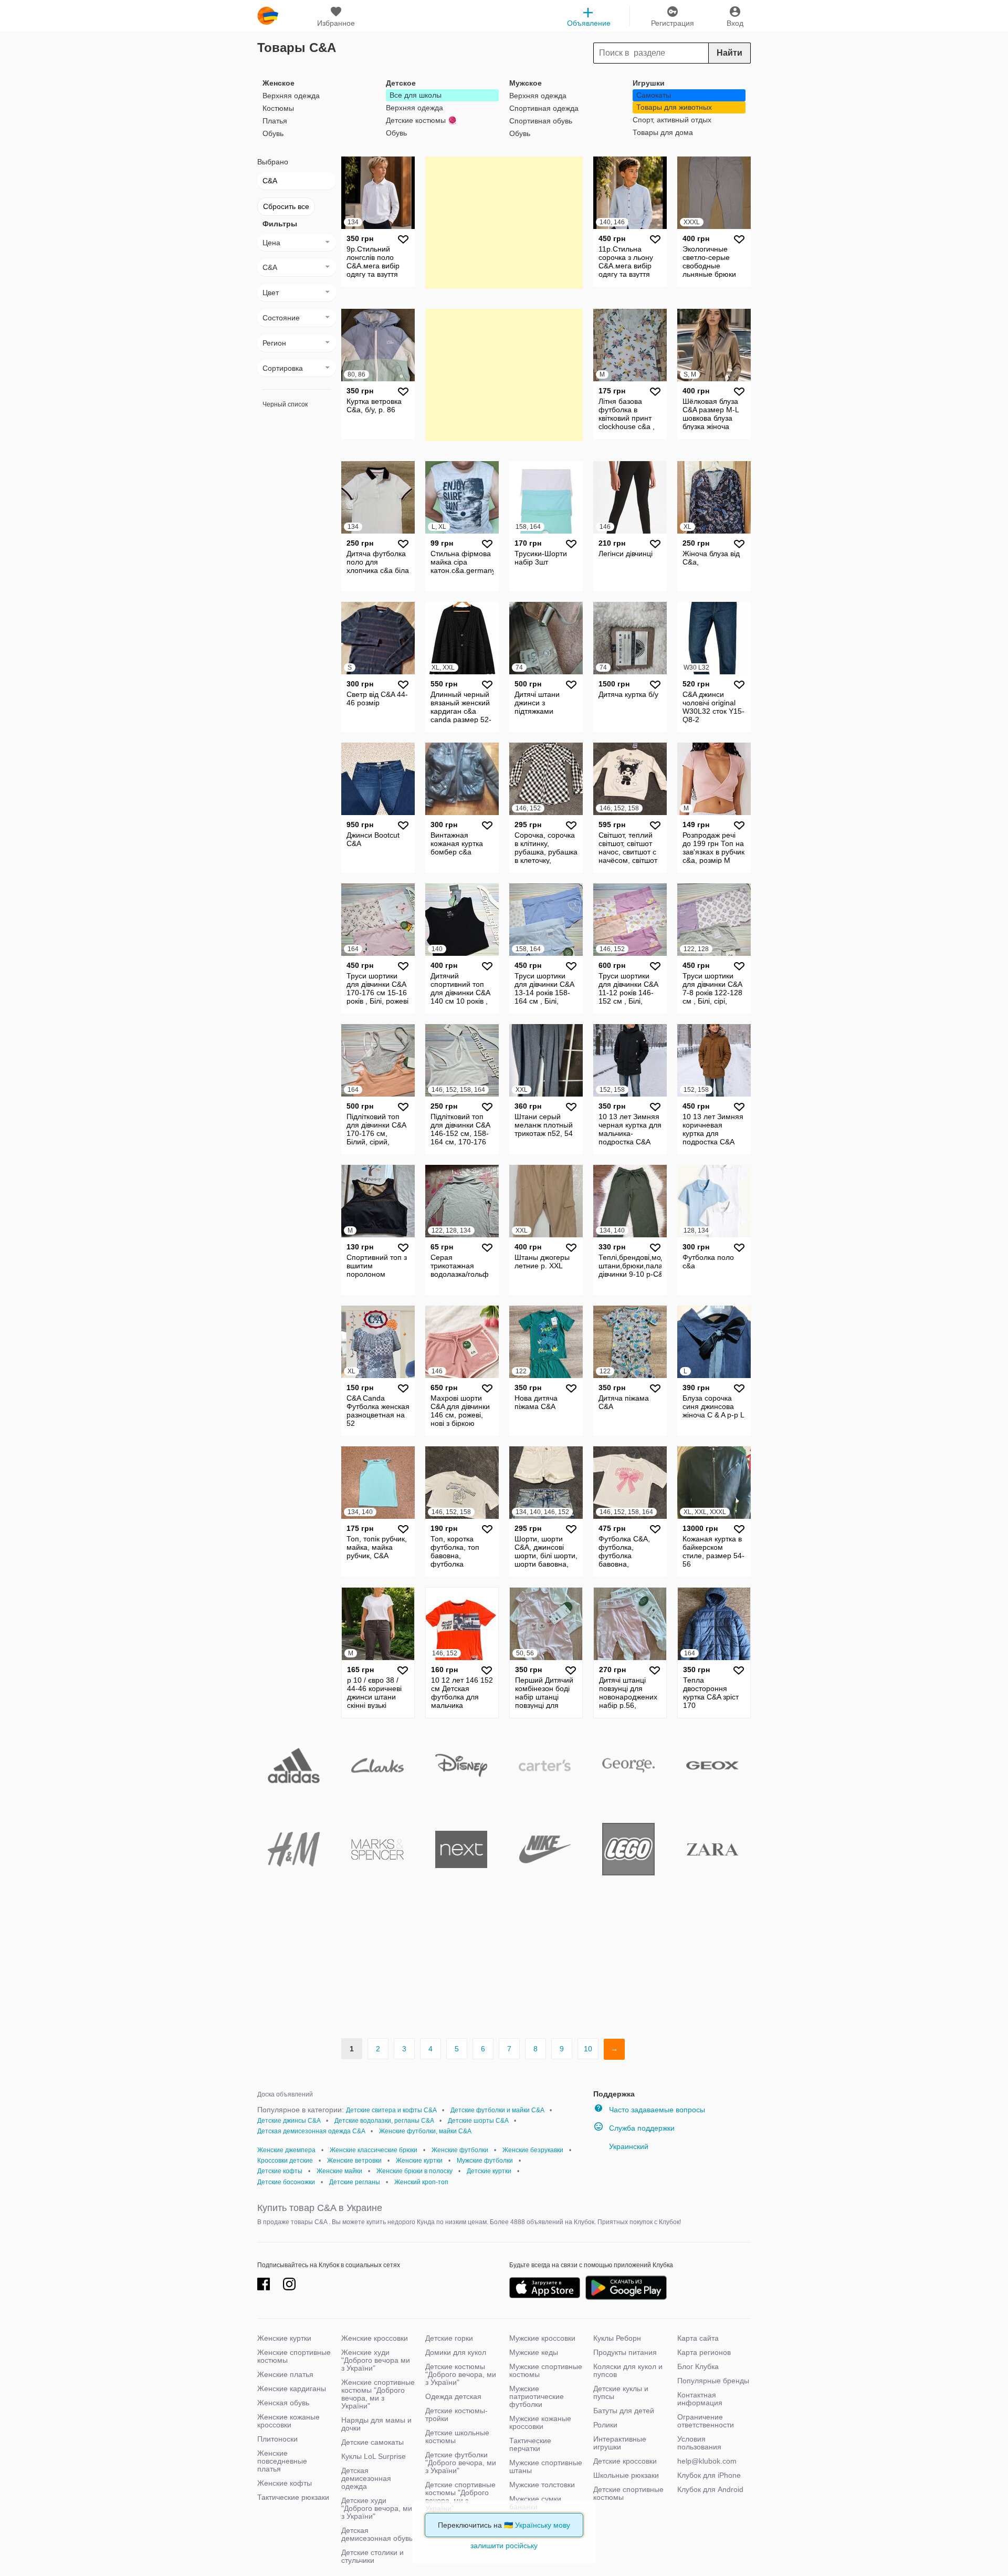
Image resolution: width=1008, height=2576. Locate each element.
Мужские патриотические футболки (537, 2396)
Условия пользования (699, 2443)
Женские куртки (419, 2161)
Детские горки (449, 2338)
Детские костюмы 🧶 (421, 120)
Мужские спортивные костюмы (546, 2370)
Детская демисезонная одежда (366, 2478)
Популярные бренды (713, 2381)
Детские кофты (280, 2171)
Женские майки (339, 2171)
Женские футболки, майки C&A (425, 2131)
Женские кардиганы (292, 2389)
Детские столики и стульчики (372, 2556)
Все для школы (416, 95)
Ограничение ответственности (706, 2421)
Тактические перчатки (530, 2444)
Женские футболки (460, 2150)
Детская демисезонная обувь (377, 2534)
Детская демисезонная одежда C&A (311, 2131)
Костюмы (278, 108)
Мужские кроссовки (542, 2338)
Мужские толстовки (542, 2485)
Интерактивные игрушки (620, 2443)
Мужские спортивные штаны (546, 2467)
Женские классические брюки (374, 2150)
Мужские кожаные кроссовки (540, 2422)
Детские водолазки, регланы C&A (384, 2121)
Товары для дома (663, 132)
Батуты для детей (624, 2411)
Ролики (605, 2425)
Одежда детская (453, 2396)
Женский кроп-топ (421, 2182)
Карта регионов (704, 2352)
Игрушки (649, 83)
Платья (275, 121)
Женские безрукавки (533, 2150)
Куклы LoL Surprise (374, 2456)
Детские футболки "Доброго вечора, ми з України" (461, 2463)
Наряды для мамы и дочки (376, 2424)
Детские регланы (355, 2182)
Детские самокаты (372, 2442)
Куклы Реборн (617, 2338)
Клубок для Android (710, 2489)
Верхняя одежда (291, 96)
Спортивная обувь (541, 121)
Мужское (526, 83)
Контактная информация (700, 2399)
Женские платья (285, 2374)
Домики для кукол (456, 2352)
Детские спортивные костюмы (628, 2493)
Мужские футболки (485, 2161)
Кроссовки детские (285, 2161)
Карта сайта (698, 2338)
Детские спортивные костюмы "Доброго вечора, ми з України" (460, 2496)
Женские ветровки (354, 2161)
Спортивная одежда (544, 108)
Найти (729, 53)
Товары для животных (674, 107)
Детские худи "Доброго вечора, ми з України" (377, 2508)
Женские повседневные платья (282, 2461)
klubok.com (268, 16)
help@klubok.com (707, 2461)
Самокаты (654, 95)
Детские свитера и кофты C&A (391, 2110)
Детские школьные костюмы (457, 2437)
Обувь (273, 133)
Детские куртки (489, 2171)
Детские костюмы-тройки (456, 2415)
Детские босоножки (286, 2182)
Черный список (285, 404)
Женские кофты (285, 2483)
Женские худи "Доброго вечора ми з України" (376, 2360)
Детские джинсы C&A (289, 2121)
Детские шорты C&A (478, 2121)
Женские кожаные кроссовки (288, 2421)
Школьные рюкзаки (626, 2475)
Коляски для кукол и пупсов (628, 2370)
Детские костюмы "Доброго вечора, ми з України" (461, 2374)
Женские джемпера (286, 2150)
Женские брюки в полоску (414, 2171)
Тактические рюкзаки (293, 2497)
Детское (401, 83)
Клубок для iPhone (709, 2475)
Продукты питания (625, 2352)
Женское (279, 83)
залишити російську (504, 2546)
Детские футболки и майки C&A (497, 2110)
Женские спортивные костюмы (294, 2356)
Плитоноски (277, 2439)
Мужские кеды (534, 2352)
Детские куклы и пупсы (621, 2392)
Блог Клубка (698, 2366)
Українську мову (543, 2525)
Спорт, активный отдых (672, 120)
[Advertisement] (504, 222)
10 (588, 2049)
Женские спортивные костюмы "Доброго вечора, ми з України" (378, 2394)
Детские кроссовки (625, 2461)
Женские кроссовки (375, 2338)
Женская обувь (283, 2403)
